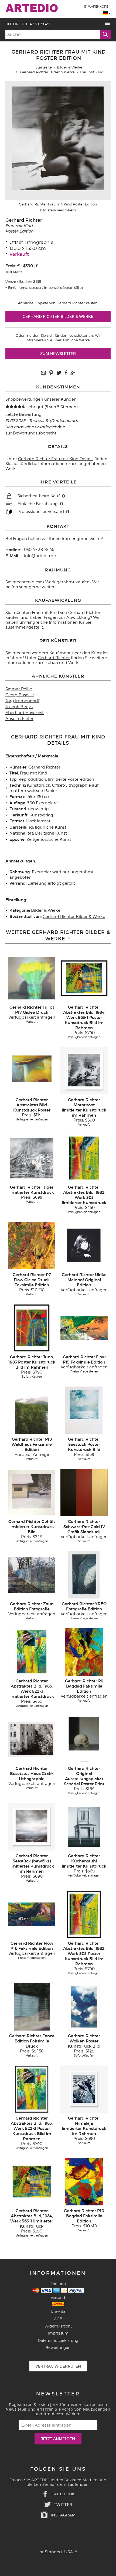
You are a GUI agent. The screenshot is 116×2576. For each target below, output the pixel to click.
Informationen (63, 622)
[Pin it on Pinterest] (51, 373)
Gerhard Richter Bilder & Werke (47, 72)
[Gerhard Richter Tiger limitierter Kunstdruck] (32, 1158)
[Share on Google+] (73, 373)
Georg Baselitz (20, 695)
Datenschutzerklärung (58, 2340)
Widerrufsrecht (58, 2326)
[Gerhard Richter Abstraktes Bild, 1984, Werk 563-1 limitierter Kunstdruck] (32, 2182)
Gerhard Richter (24, 220)
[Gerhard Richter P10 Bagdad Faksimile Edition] (84, 2182)
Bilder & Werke (70, 67)
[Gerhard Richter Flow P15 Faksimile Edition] (84, 1328)
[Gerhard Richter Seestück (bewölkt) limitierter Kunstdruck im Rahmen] (32, 1827)
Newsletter (58, 2394)
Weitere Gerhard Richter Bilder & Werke (58, 935)
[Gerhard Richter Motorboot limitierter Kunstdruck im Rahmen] (84, 1071)
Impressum (58, 2333)
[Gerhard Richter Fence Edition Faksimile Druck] (32, 2007)
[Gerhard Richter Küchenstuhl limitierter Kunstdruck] (84, 1827)
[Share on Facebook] (66, 373)
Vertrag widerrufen (58, 2366)
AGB (58, 2319)
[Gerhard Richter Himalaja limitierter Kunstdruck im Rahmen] (84, 2089)
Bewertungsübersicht (35, 433)
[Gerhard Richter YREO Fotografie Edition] (84, 1575)
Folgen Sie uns (58, 2469)
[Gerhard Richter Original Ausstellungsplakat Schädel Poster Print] (84, 1739)
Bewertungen (58, 2347)
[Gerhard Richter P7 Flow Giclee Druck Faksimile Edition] (32, 1245)
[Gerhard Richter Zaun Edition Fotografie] (32, 1575)
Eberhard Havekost (25, 713)
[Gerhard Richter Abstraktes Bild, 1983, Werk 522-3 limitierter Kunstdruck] (32, 1652)
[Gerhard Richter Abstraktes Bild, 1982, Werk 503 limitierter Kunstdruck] (84, 1158)
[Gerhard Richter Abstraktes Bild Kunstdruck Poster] (32, 1071)
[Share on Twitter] (59, 373)
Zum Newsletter (58, 354)
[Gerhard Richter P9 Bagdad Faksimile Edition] (84, 1652)
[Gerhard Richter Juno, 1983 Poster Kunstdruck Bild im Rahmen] (32, 1328)
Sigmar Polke (19, 689)
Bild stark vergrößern (58, 210)
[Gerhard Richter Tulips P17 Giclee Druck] (32, 978)
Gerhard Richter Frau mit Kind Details (56, 459)
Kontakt (58, 2312)
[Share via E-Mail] (43, 373)
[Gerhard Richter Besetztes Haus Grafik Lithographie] (32, 1739)
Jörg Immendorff (22, 701)
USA (69, 2552)
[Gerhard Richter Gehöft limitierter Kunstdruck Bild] (32, 1492)
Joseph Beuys (19, 707)
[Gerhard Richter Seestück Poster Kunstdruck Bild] (84, 1410)
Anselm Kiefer (19, 719)
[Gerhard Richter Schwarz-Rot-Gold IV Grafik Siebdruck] (84, 1492)
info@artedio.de (40, 556)
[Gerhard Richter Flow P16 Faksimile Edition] (32, 1914)
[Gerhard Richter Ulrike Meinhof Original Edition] (84, 1245)
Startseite (44, 67)
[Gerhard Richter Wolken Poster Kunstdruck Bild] (84, 2007)
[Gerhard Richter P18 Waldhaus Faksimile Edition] (32, 1410)
